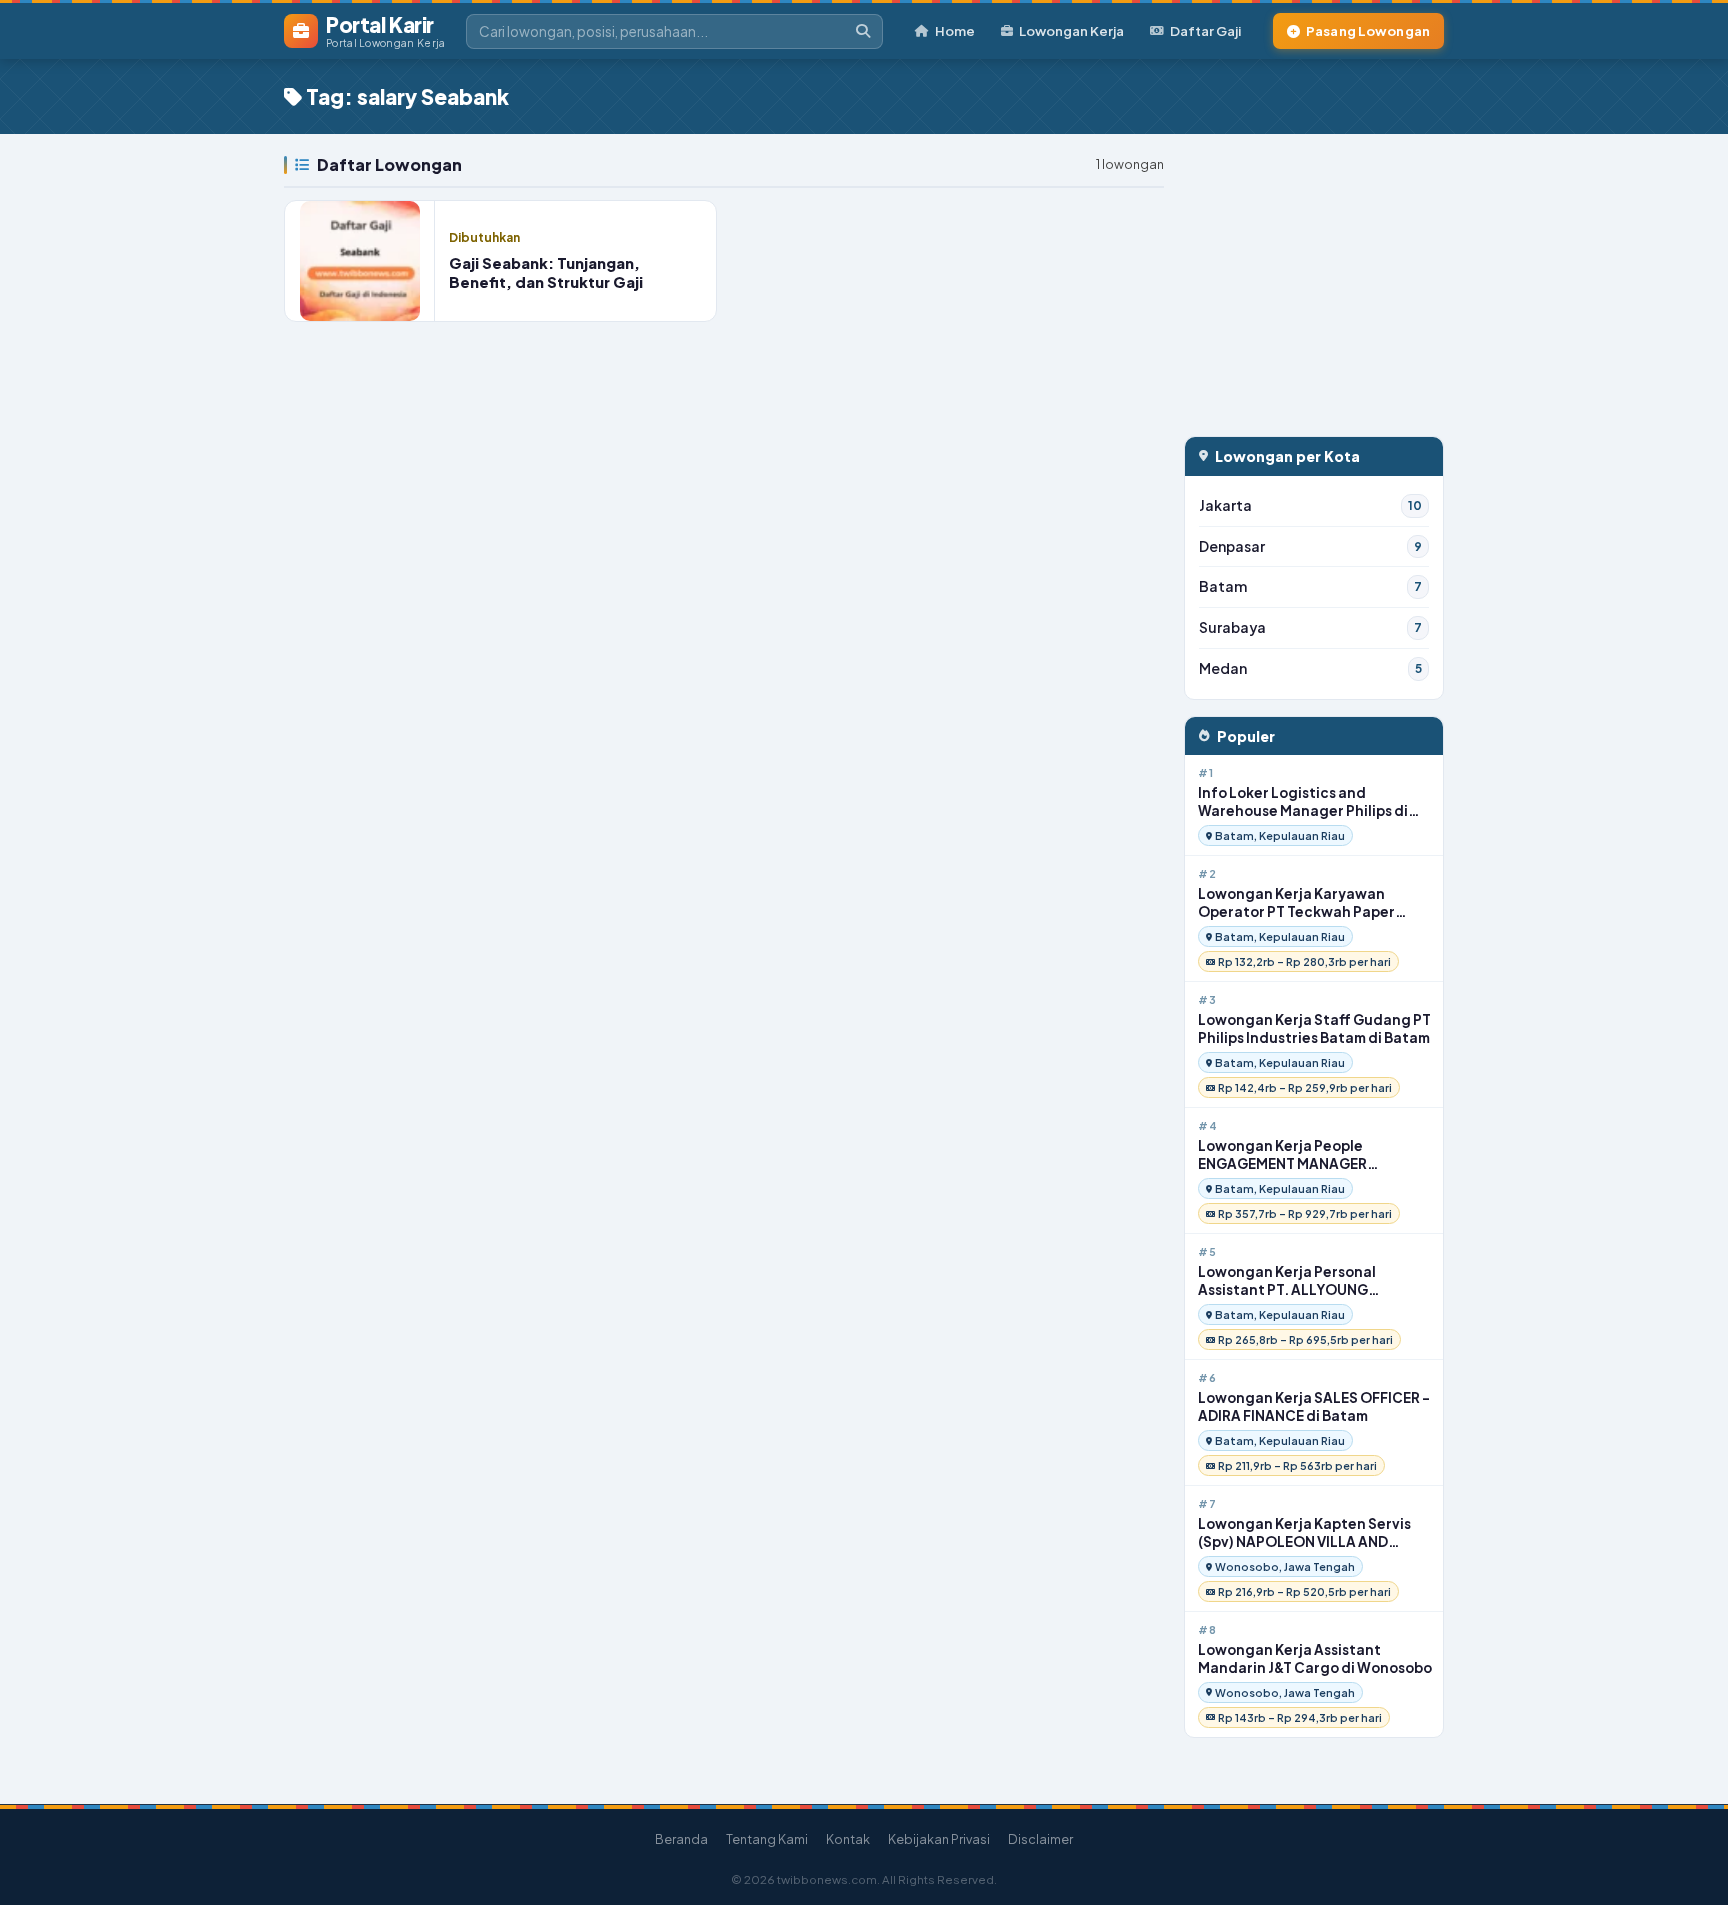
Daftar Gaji (1205, 30)
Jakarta (1310, 505)
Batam (1310, 586)
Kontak (848, 1839)
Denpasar (1310, 546)
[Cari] (863, 31)
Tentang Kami (767, 1839)
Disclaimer (1040, 1839)
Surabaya (1310, 627)
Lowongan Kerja (1071, 30)
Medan (1310, 668)
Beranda (681, 1839)
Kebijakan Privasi (939, 1839)
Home (955, 30)
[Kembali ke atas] (1687, 1864)
